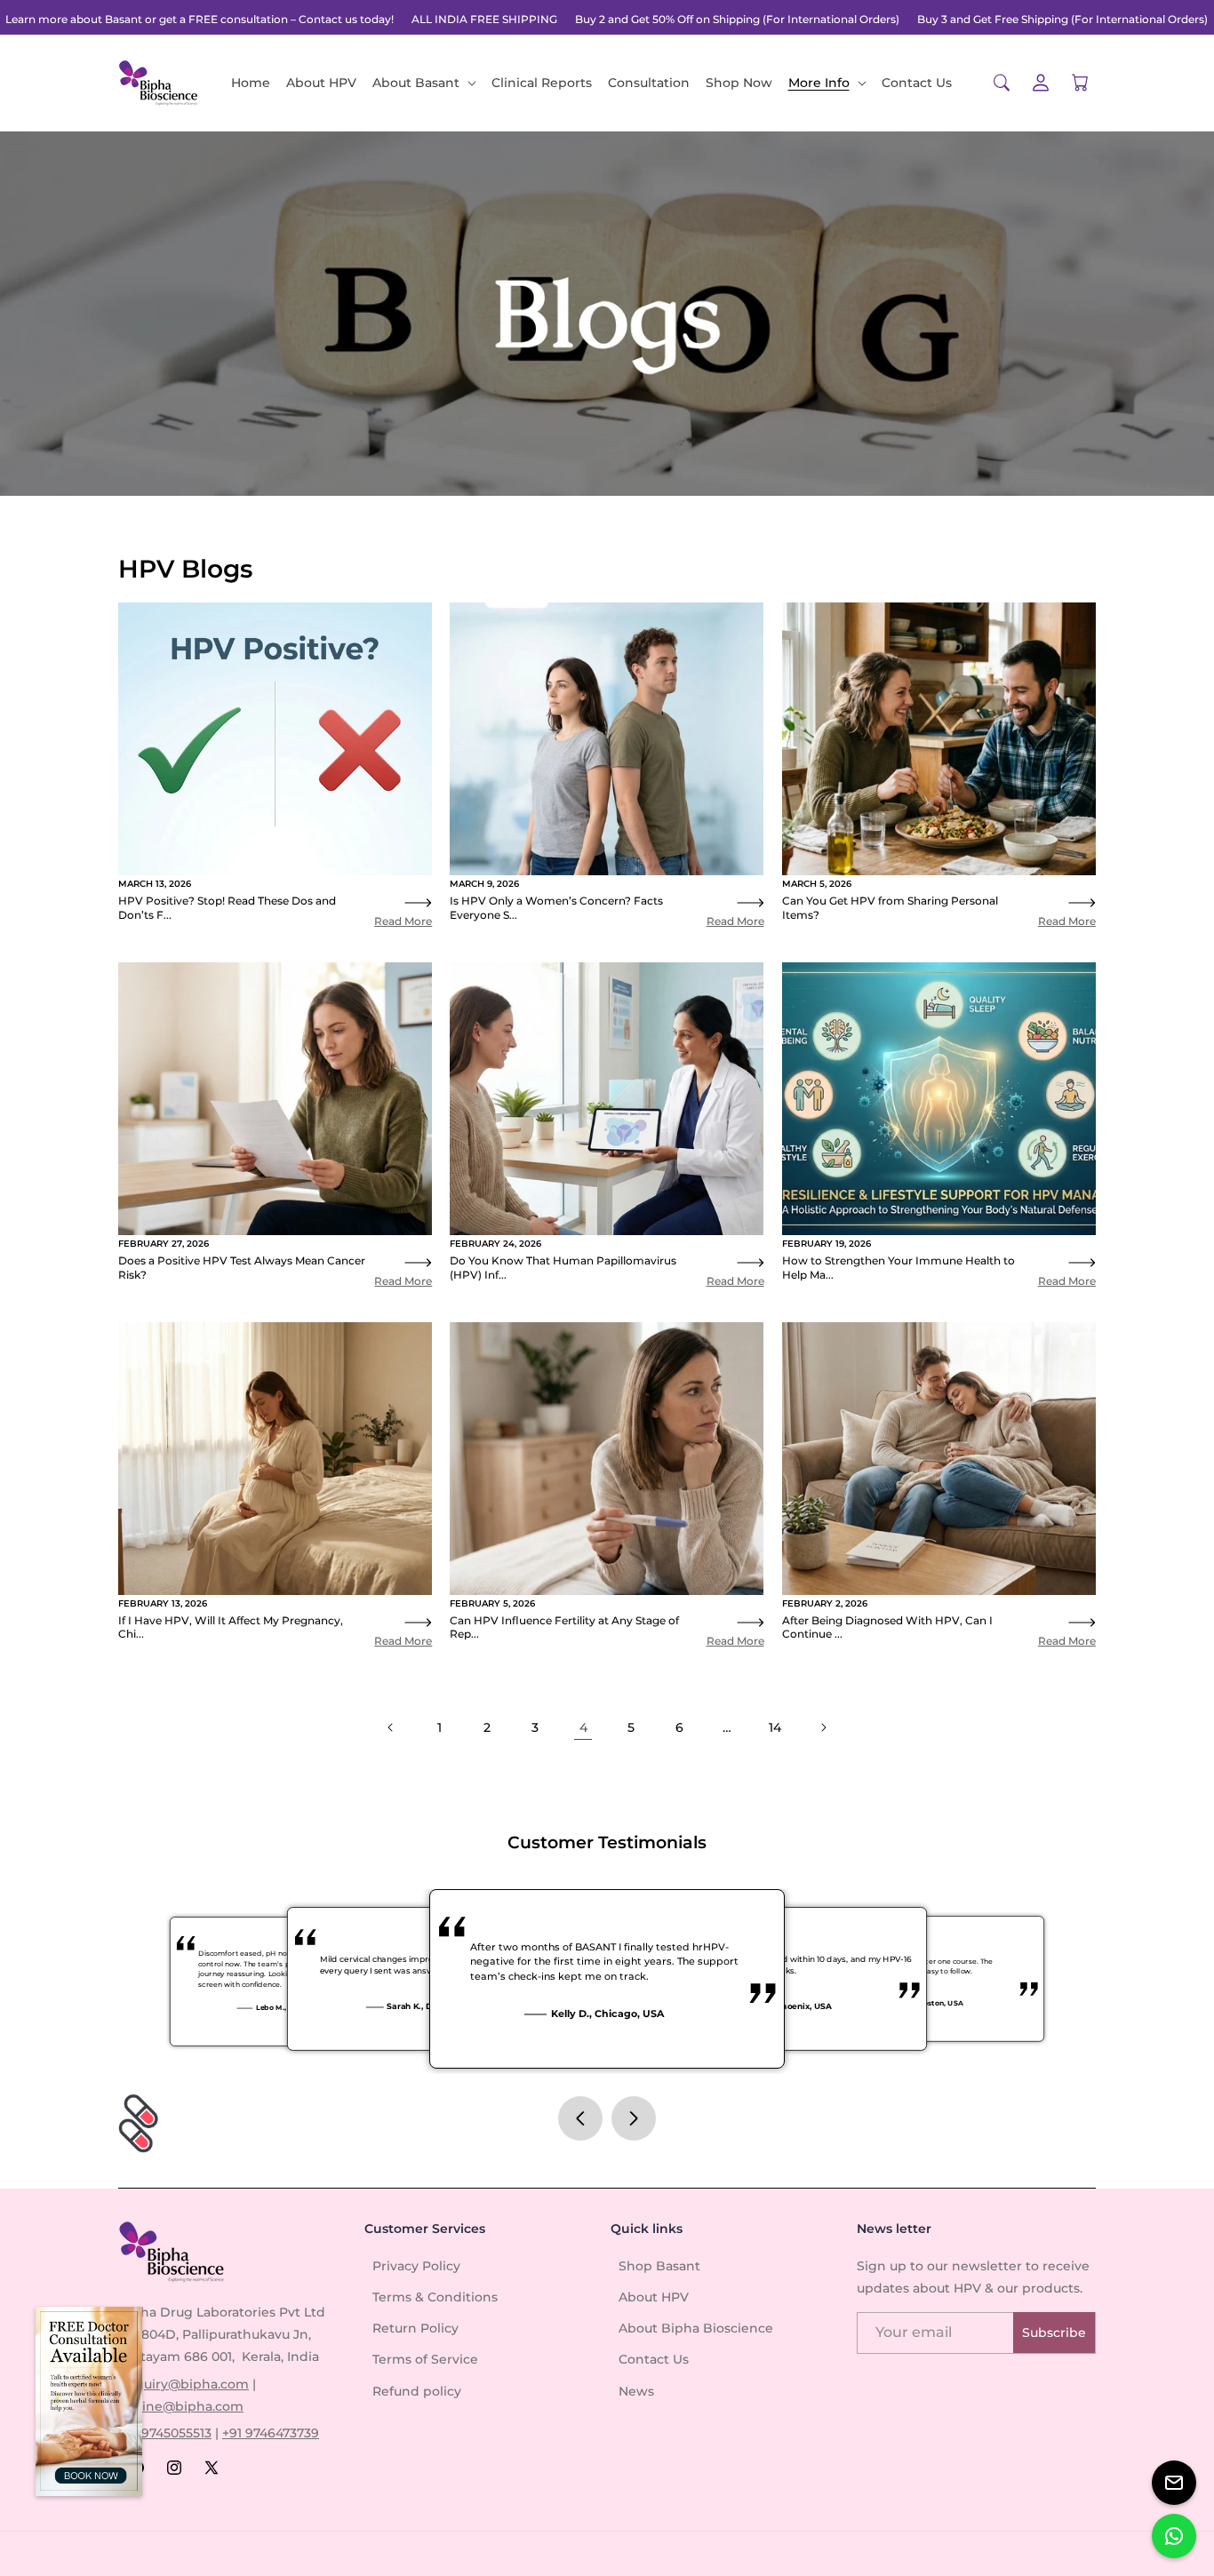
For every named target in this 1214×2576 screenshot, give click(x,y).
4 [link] (583, 1727)
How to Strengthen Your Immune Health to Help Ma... (899, 1268)
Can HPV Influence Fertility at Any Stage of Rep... (564, 1627)
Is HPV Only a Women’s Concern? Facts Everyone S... (556, 908)
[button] (424, 83)
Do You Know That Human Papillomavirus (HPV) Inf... (563, 1268)
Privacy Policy (416, 2266)
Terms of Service (425, 2359)
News (636, 2391)
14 (775, 1727)
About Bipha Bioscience (696, 2328)
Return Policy (415, 2328)
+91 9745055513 (165, 2433)
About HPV (654, 2297)
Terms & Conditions (435, 2297)
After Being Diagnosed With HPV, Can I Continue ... (887, 1627)
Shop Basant (659, 2266)
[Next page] (823, 1727)
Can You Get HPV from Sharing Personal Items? (890, 908)
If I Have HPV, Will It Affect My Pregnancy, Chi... (231, 1627)
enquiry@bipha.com (184, 2384)
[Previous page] (391, 1727)
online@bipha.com (183, 2406)
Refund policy (417, 2391)
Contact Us (654, 2359)
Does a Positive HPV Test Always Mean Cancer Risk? (242, 1268)
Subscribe (1054, 2333)
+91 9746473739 (271, 2433)
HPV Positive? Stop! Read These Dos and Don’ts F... (227, 908)
